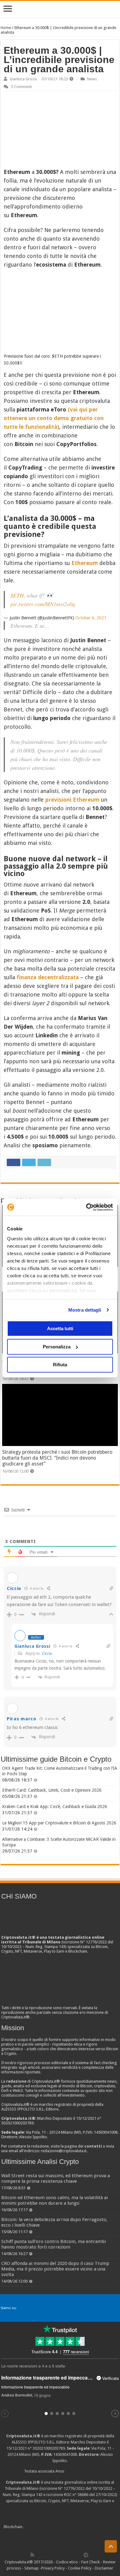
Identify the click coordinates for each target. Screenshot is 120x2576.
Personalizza (57, 1347)
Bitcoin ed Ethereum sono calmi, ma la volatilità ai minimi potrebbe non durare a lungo (54, 2200)
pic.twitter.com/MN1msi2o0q (43, 604)
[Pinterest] (52, 2555)
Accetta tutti (60, 1328)
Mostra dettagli (85, 1310)
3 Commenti (21, 87)
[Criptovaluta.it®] (60, 9)
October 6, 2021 (91, 618)
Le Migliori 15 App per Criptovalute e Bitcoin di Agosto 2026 (59, 1823)
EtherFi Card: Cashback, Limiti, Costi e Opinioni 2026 (52, 1790)
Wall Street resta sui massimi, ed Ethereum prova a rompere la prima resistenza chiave (56, 2178)
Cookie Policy (80, 2568)
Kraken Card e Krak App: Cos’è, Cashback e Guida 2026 (55, 1807)
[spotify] (79, 2555)
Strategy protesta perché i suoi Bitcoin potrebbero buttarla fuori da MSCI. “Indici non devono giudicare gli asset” (57, 1458)
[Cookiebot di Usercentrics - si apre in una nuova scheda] (86, 1207)
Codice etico (67, 2562)
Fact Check (90, 2562)
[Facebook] (39, 2555)
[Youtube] (66, 2555)
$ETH (17, 595)
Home (6, 28)
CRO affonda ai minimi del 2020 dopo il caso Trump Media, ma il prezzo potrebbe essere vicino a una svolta (55, 2269)
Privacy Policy (53, 2568)
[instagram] (73, 2555)
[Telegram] (87, 2555)
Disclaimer (104, 2568)
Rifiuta (60, 1365)
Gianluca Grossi (23, 79)
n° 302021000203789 (46, 2448)
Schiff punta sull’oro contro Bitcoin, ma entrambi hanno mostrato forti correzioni (54, 2244)
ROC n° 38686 (76, 2495)
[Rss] (32, 2555)
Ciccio (47, 1653)
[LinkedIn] (59, 2555)
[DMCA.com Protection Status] (70, 2527)
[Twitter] (46, 2555)
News (92, 79)
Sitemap (32, 2568)
